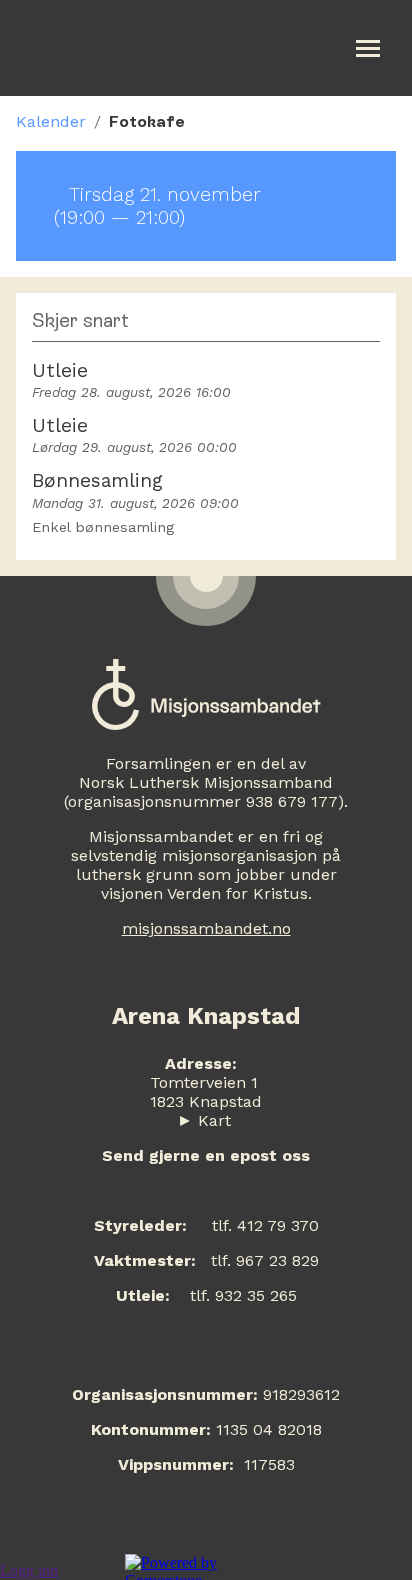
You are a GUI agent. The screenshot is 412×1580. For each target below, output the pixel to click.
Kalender (51, 121)
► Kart (204, 1120)
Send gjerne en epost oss (206, 1155)
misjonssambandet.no (206, 928)
